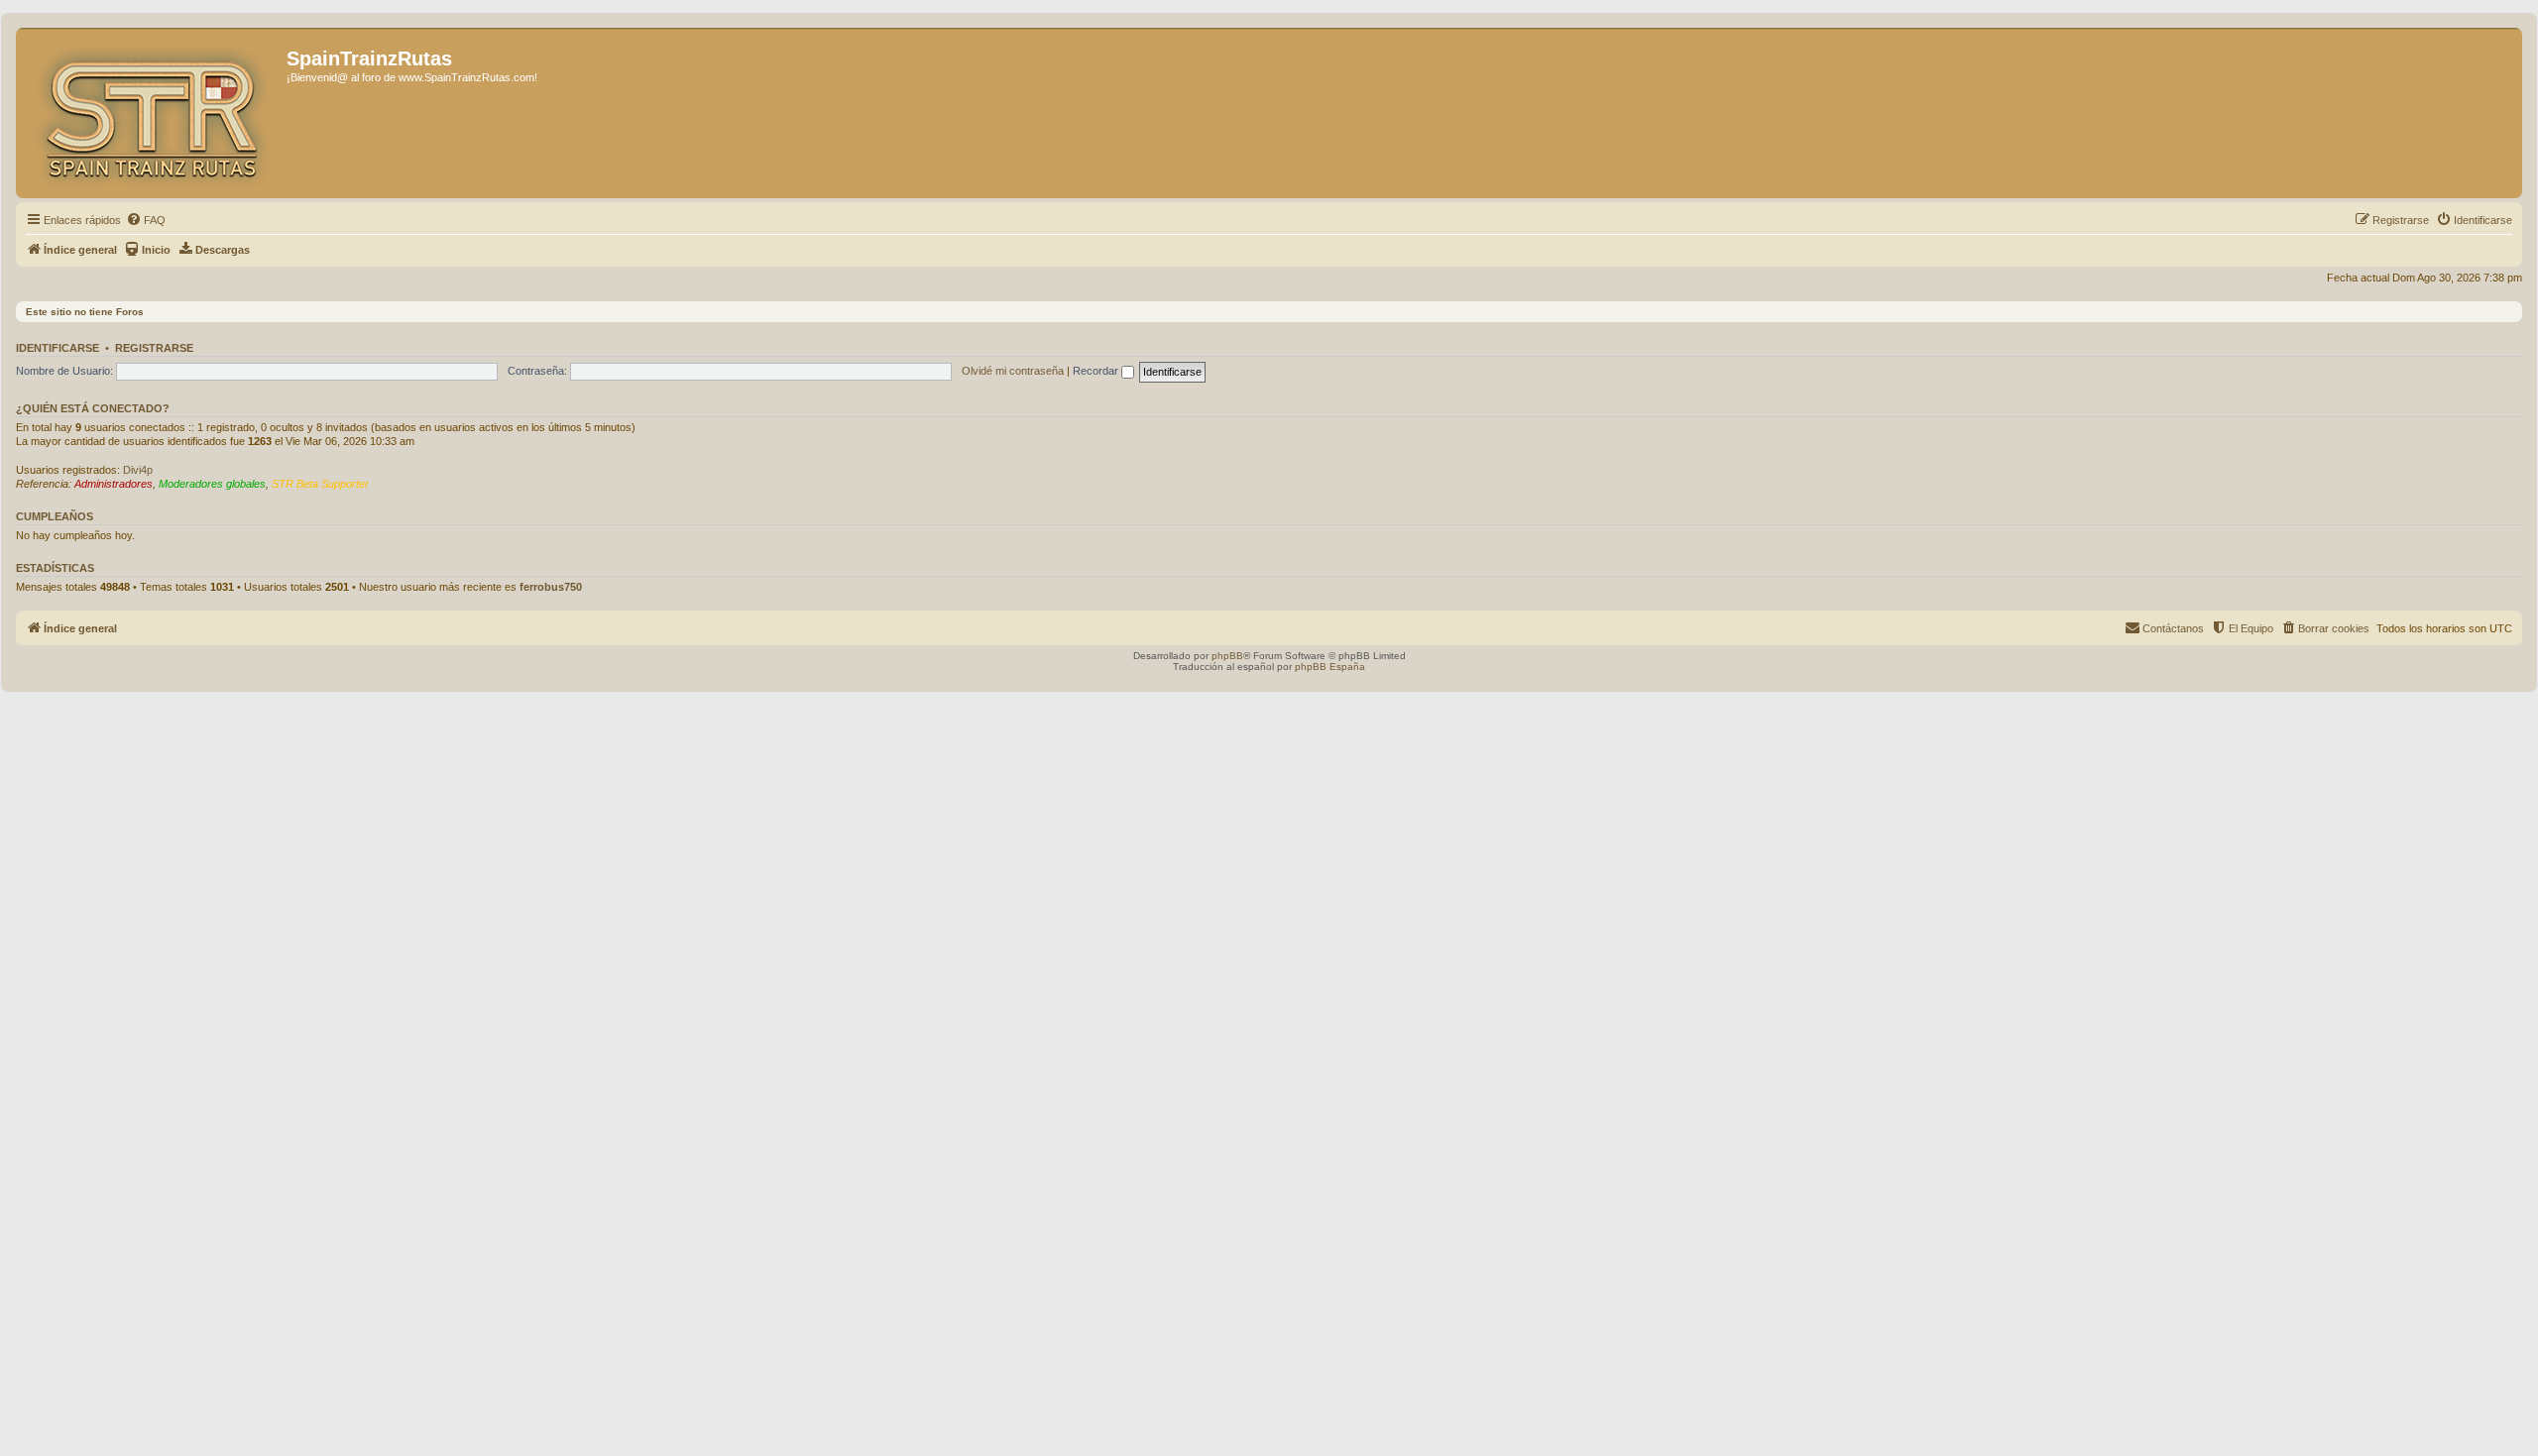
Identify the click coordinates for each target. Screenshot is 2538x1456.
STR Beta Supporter (320, 484)
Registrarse (154, 348)
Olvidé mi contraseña (1013, 371)
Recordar (1097, 371)
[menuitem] (146, 220)
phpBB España (1330, 667)
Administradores (114, 484)
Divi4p (138, 470)
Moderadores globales (212, 484)
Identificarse (58, 348)
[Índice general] (154, 113)
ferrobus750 (551, 587)
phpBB (1227, 656)
